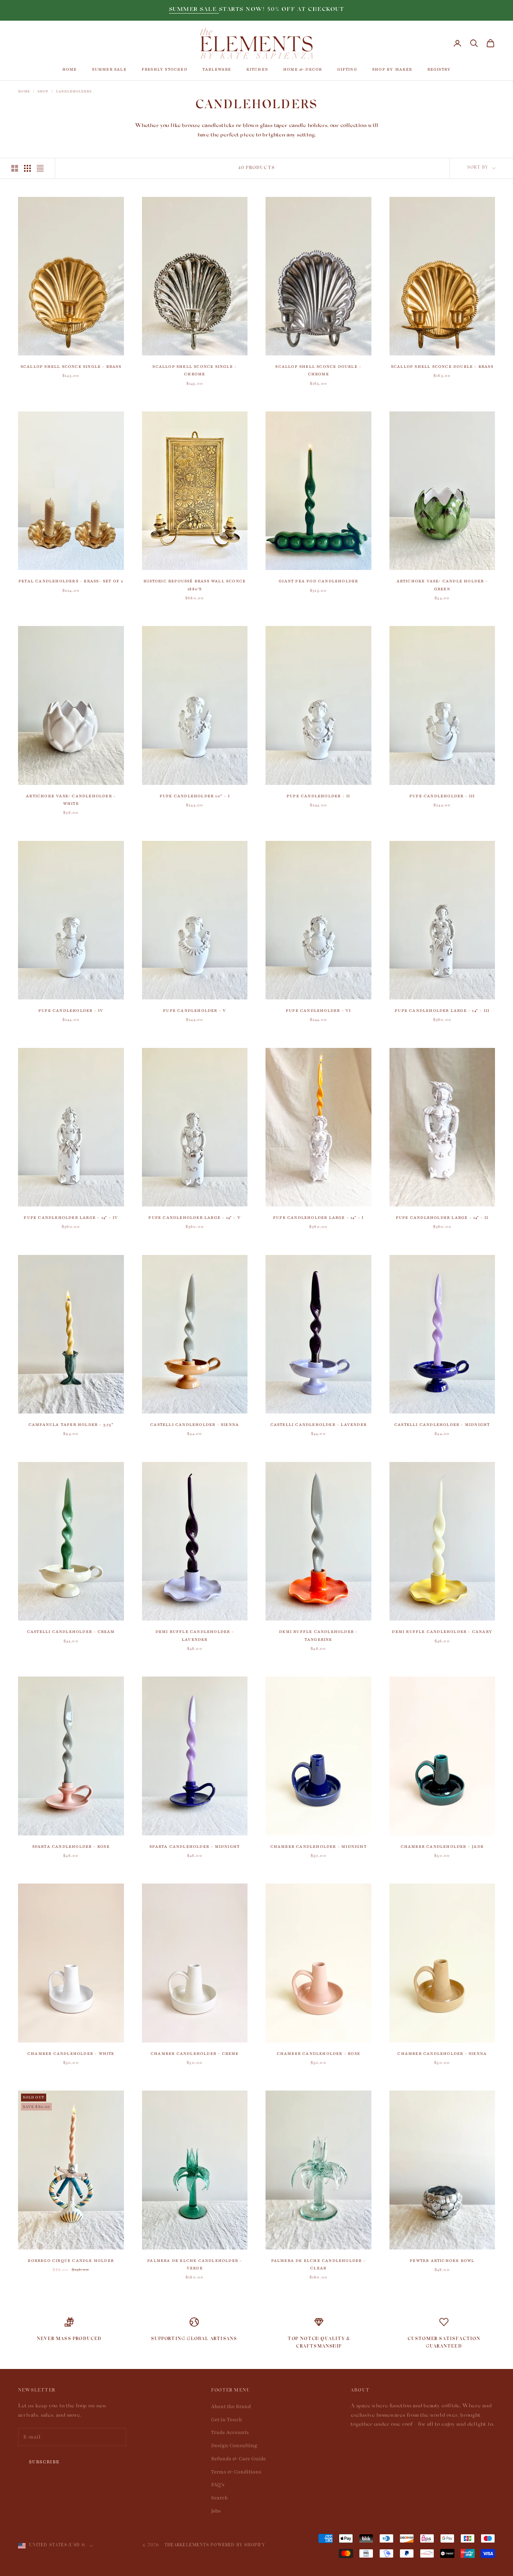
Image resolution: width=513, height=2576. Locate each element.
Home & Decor (303, 69)
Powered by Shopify (238, 2546)
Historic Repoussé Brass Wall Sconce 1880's (195, 585)
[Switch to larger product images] (15, 168)
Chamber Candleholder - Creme (195, 2054)
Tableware (217, 69)
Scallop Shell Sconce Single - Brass (71, 367)
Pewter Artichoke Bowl (442, 2261)
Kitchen (257, 69)
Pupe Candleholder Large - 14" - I (318, 1218)
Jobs (216, 2511)
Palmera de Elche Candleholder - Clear (318, 2264)
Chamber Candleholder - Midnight (318, 1847)
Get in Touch (227, 2420)
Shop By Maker (392, 69)
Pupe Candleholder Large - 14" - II (442, 1218)
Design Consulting (234, 2446)
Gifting (347, 69)
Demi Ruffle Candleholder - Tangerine (318, 1635)
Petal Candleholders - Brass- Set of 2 (71, 581)
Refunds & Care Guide (238, 2459)
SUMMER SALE (194, 10)
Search (220, 2498)
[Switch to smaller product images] (27, 168)
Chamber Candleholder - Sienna (442, 2054)
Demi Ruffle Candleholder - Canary (442, 1632)
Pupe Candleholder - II (318, 796)
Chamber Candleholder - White (71, 2054)
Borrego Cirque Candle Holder (71, 2261)
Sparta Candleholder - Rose (71, 1847)
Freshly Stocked (164, 69)
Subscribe (44, 2462)
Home (70, 69)
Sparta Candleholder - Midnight (195, 1847)
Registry (439, 69)
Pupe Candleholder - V (195, 1011)
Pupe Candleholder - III (442, 796)
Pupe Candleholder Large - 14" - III (442, 1011)
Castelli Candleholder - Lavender (318, 1425)
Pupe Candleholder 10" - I (195, 796)
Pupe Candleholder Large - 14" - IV (71, 1218)
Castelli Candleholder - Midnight (442, 1425)
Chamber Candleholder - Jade (442, 1847)
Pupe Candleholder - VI (318, 1011)
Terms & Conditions (236, 2472)
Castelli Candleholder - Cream (71, 1632)
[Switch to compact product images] (40, 168)
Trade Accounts (230, 2432)
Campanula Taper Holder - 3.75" (71, 1425)
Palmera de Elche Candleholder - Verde (195, 2264)
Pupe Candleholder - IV (71, 1011)
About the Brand (231, 2407)
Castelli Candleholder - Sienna (195, 1425)
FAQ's (218, 2485)
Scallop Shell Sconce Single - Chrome (195, 370)
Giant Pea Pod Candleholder (318, 581)
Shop (43, 91)
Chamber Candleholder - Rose (318, 2054)
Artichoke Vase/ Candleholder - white (71, 800)
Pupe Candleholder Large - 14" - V (195, 1218)
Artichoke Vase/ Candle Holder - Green (442, 585)
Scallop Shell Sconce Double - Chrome (318, 370)
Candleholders (74, 91)
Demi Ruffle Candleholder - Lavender (195, 1635)
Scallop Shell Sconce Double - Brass (442, 367)
